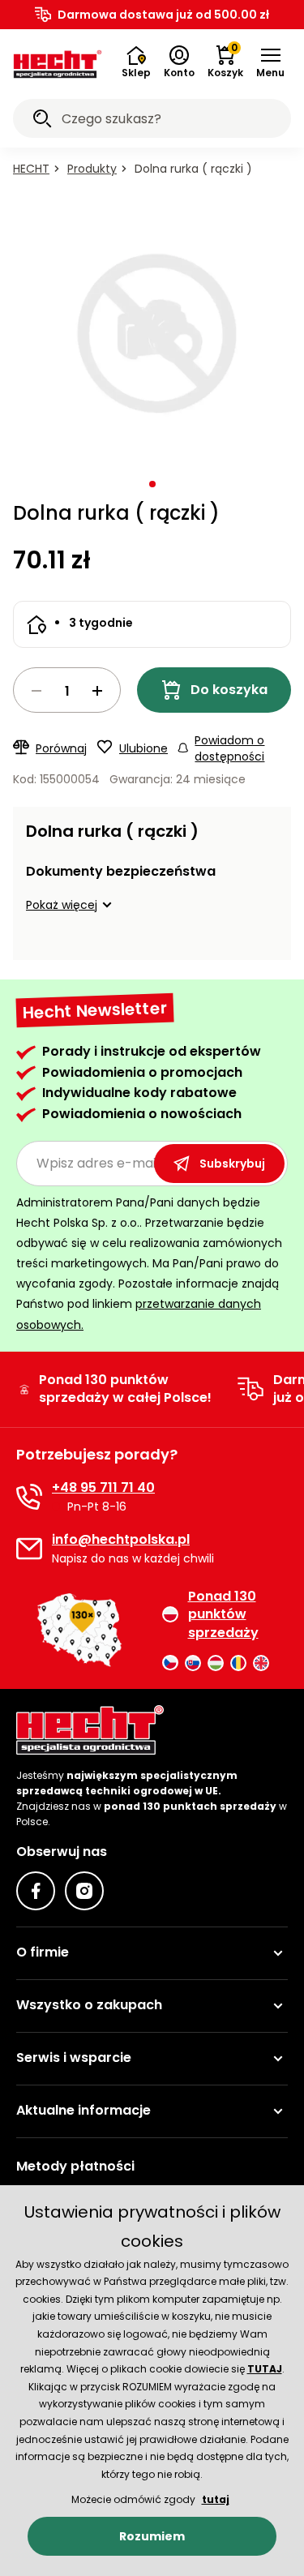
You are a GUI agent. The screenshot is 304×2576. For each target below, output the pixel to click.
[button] (270, 62)
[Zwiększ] (97, 691)
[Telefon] (29, 1497)
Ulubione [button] (143, 748)
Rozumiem (152, 2536)
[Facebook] (36, 1891)
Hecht (31, 169)
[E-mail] (29, 1549)
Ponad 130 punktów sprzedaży (223, 1615)
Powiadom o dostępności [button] (229, 748)
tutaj (216, 2499)
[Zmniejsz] (36, 691)
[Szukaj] (42, 121)
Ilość (67, 690)
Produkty (92, 169)
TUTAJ (265, 2369)
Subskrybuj (232, 1164)
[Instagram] (84, 1891)
